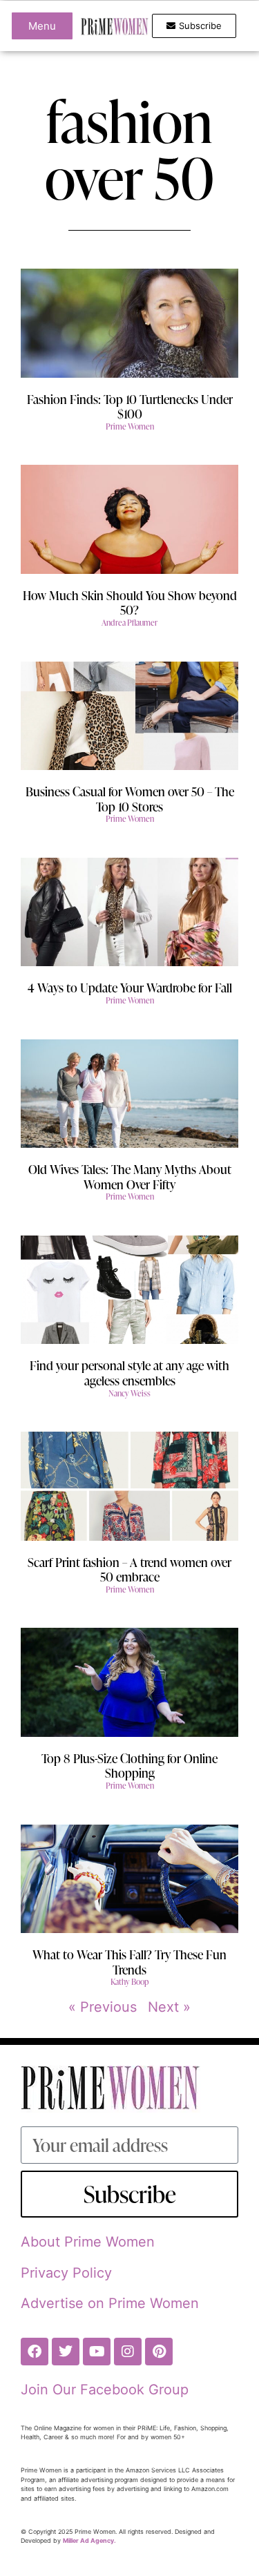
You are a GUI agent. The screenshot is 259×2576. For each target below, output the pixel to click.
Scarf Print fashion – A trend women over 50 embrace (129, 1569)
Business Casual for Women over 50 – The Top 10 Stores (130, 799)
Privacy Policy (66, 2273)
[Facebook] (35, 2352)
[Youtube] (97, 2352)
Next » (169, 2007)
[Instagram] (128, 2352)
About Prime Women (88, 2242)
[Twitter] (66, 2352)
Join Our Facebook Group (105, 2390)
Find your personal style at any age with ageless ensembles (129, 1373)
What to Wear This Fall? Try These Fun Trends (129, 1962)
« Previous (103, 2007)
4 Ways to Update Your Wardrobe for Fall (130, 987)
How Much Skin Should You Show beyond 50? (130, 603)
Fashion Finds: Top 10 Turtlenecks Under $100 (130, 406)
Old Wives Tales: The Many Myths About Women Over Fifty (130, 1176)
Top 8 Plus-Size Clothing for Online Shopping (129, 1766)
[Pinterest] (159, 2352)
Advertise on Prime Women (110, 2303)
